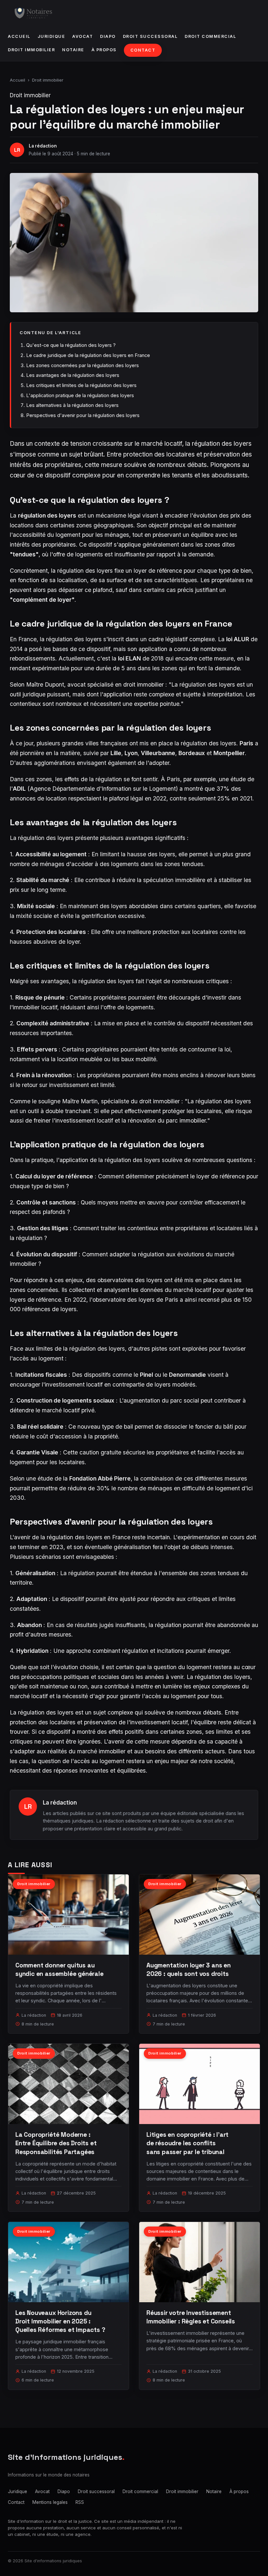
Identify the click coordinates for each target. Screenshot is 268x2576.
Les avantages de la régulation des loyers (73, 375)
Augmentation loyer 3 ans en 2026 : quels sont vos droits (189, 1970)
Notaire (73, 50)
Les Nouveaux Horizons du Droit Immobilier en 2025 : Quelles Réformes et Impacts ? (60, 2321)
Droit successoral (150, 36)
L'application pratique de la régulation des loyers (80, 395)
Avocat (83, 36)
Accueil (19, 36)
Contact (143, 50)
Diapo (108, 36)
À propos (104, 50)
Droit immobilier (31, 50)
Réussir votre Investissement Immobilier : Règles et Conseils (191, 2317)
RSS (80, 2502)
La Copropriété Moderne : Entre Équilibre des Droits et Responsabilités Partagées (56, 2143)
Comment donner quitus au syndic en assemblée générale (59, 1970)
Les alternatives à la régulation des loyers (72, 405)
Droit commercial (210, 36)
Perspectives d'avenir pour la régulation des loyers (83, 415)
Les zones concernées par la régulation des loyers (83, 365)
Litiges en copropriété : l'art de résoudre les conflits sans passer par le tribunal (187, 2143)
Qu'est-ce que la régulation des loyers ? (71, 345)
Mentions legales (50, 2502)
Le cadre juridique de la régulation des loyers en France (88, 355)
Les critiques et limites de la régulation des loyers (81, 385)
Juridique (51, 36)
